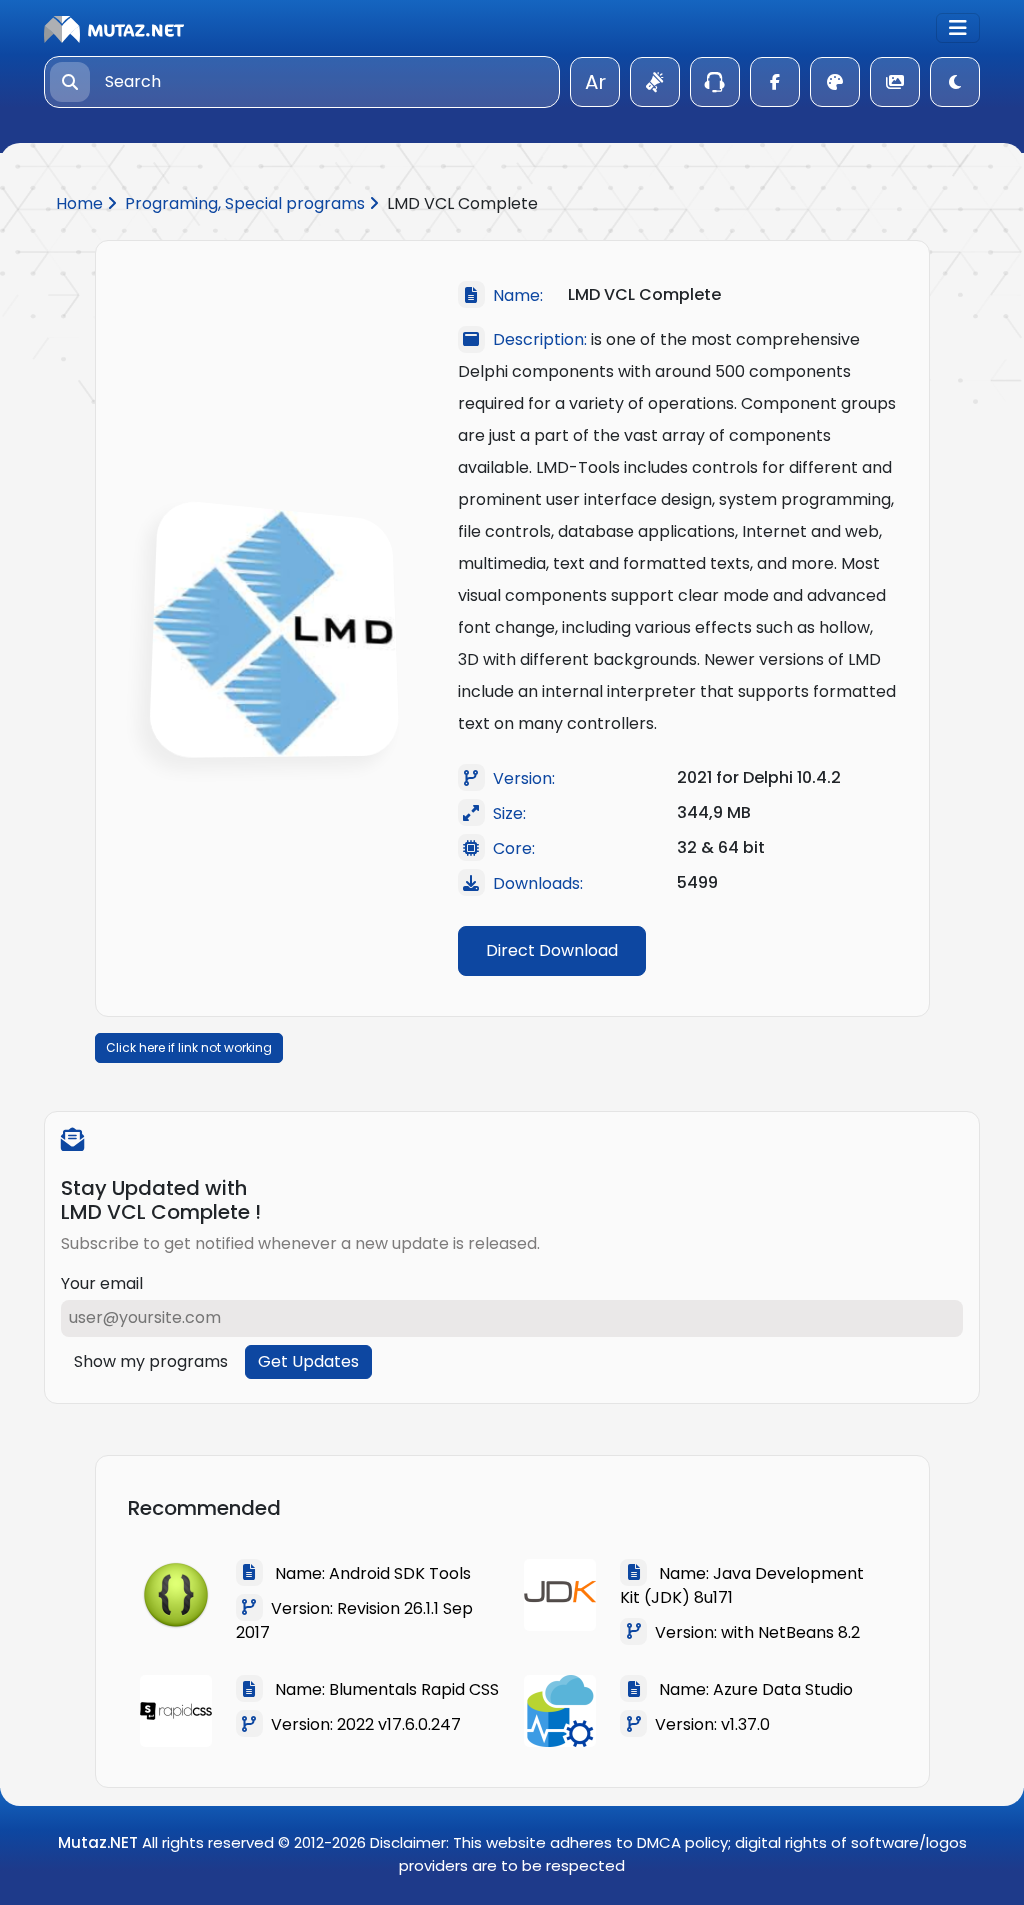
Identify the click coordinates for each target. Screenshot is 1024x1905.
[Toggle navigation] (958, 28)
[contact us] (715, 82)
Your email (102, 1283)
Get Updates (308, 1361)
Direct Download (552, 950)
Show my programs (151, 1361)
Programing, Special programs (247, 203)
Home (81, 203)
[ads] (655, 82)
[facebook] (775, 82)
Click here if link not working (189, 1047)
